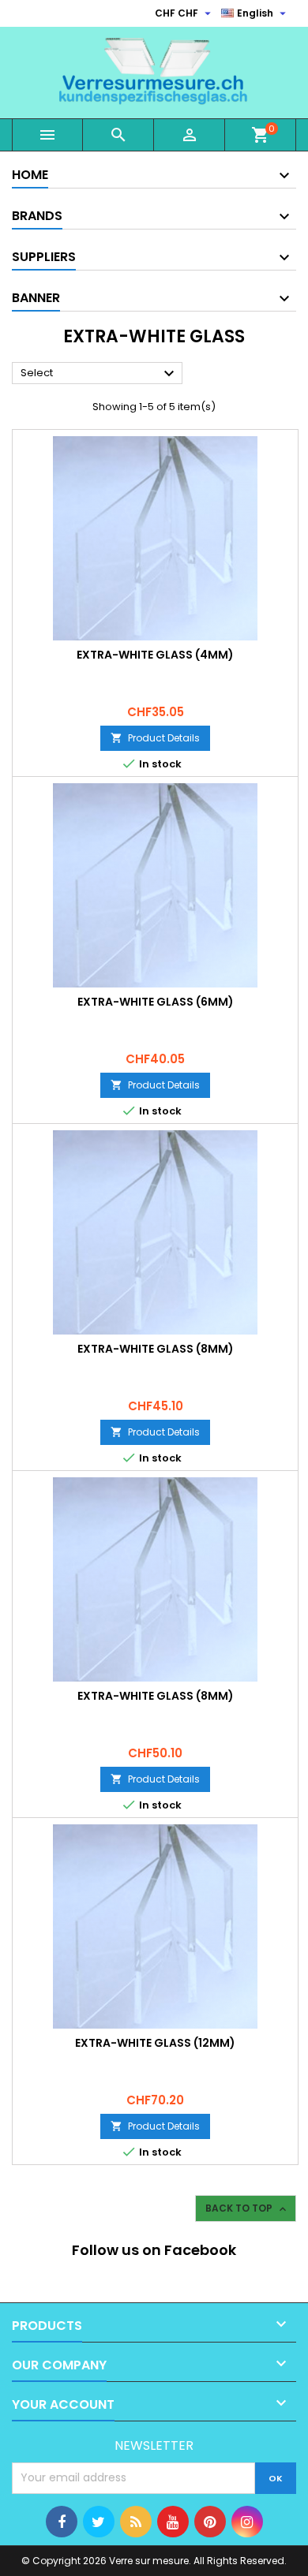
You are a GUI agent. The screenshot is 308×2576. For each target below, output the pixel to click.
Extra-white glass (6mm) (156, 1002)
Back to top (247, 2208)
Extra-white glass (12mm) (155, 2043)
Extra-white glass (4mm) (155, 655)
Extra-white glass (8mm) (156, 1349)
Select (100, 374)
